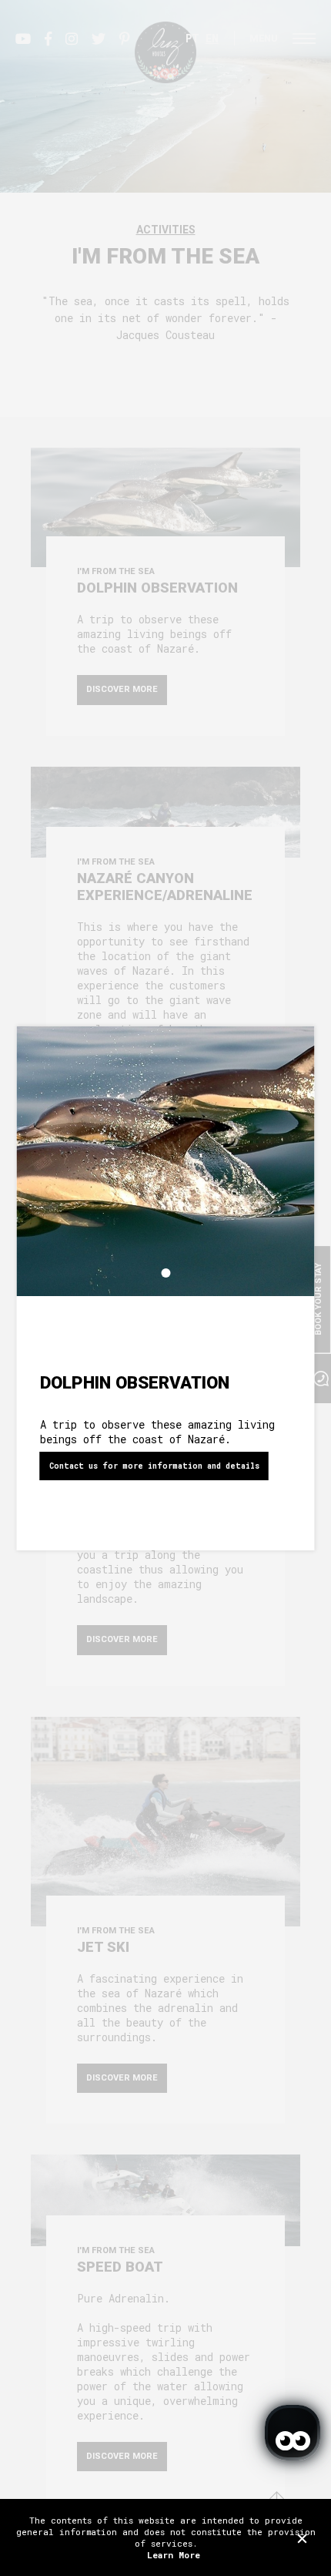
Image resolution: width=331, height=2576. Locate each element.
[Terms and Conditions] (302, 2538)
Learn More (174, 2555)
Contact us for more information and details (154, 1466)
